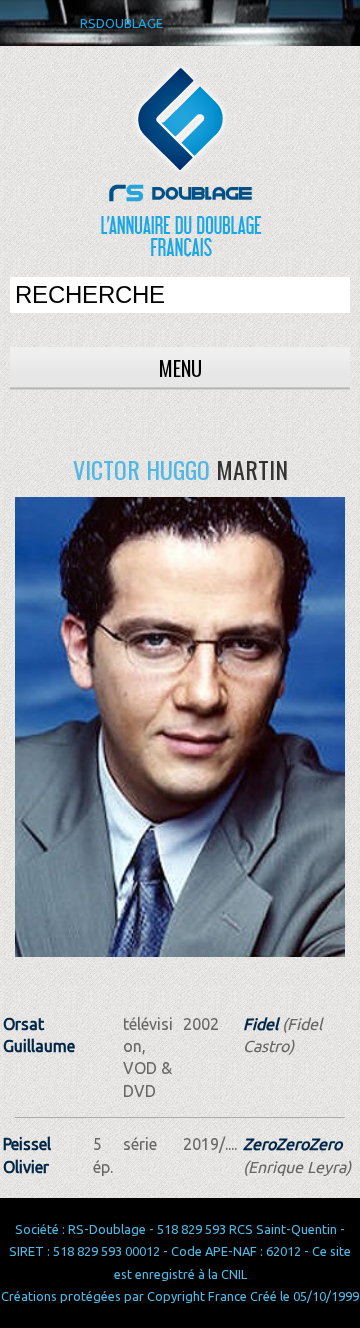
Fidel (260, 1024)
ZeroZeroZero (292, 1144)
